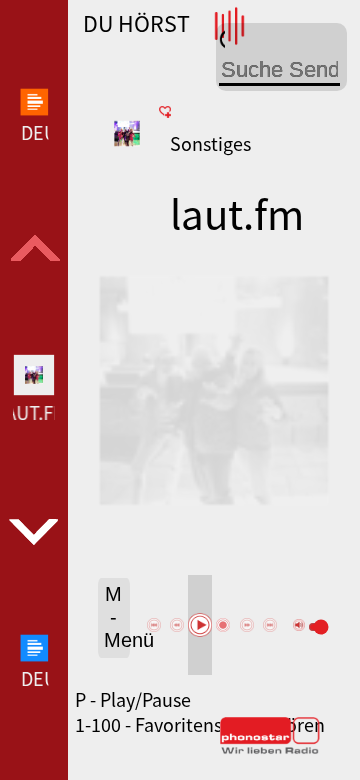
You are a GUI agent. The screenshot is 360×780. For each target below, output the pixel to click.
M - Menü (117, 617)
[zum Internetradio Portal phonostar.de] (270, 750)
